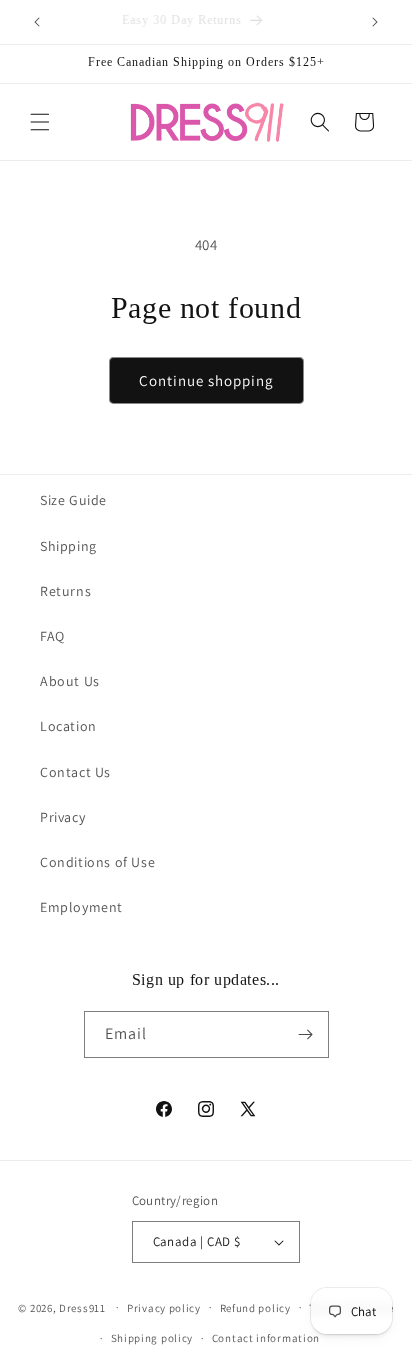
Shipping (68, 546)
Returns (65, 591)
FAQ (52, 636)
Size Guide (73, 500)
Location (68, 726)
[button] (40, 122)
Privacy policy (164, 1308)
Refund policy (255, 1308)
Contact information (266, 1338)
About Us (70, 681)
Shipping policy (152, 1338)
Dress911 (82, 1307)
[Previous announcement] (37, 22)
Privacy (62, 817)
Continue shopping (206, 380)
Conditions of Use (97, 862)
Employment (81, 907)
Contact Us (75, 772)
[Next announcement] (375, 22)
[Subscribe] (306, 1034)
